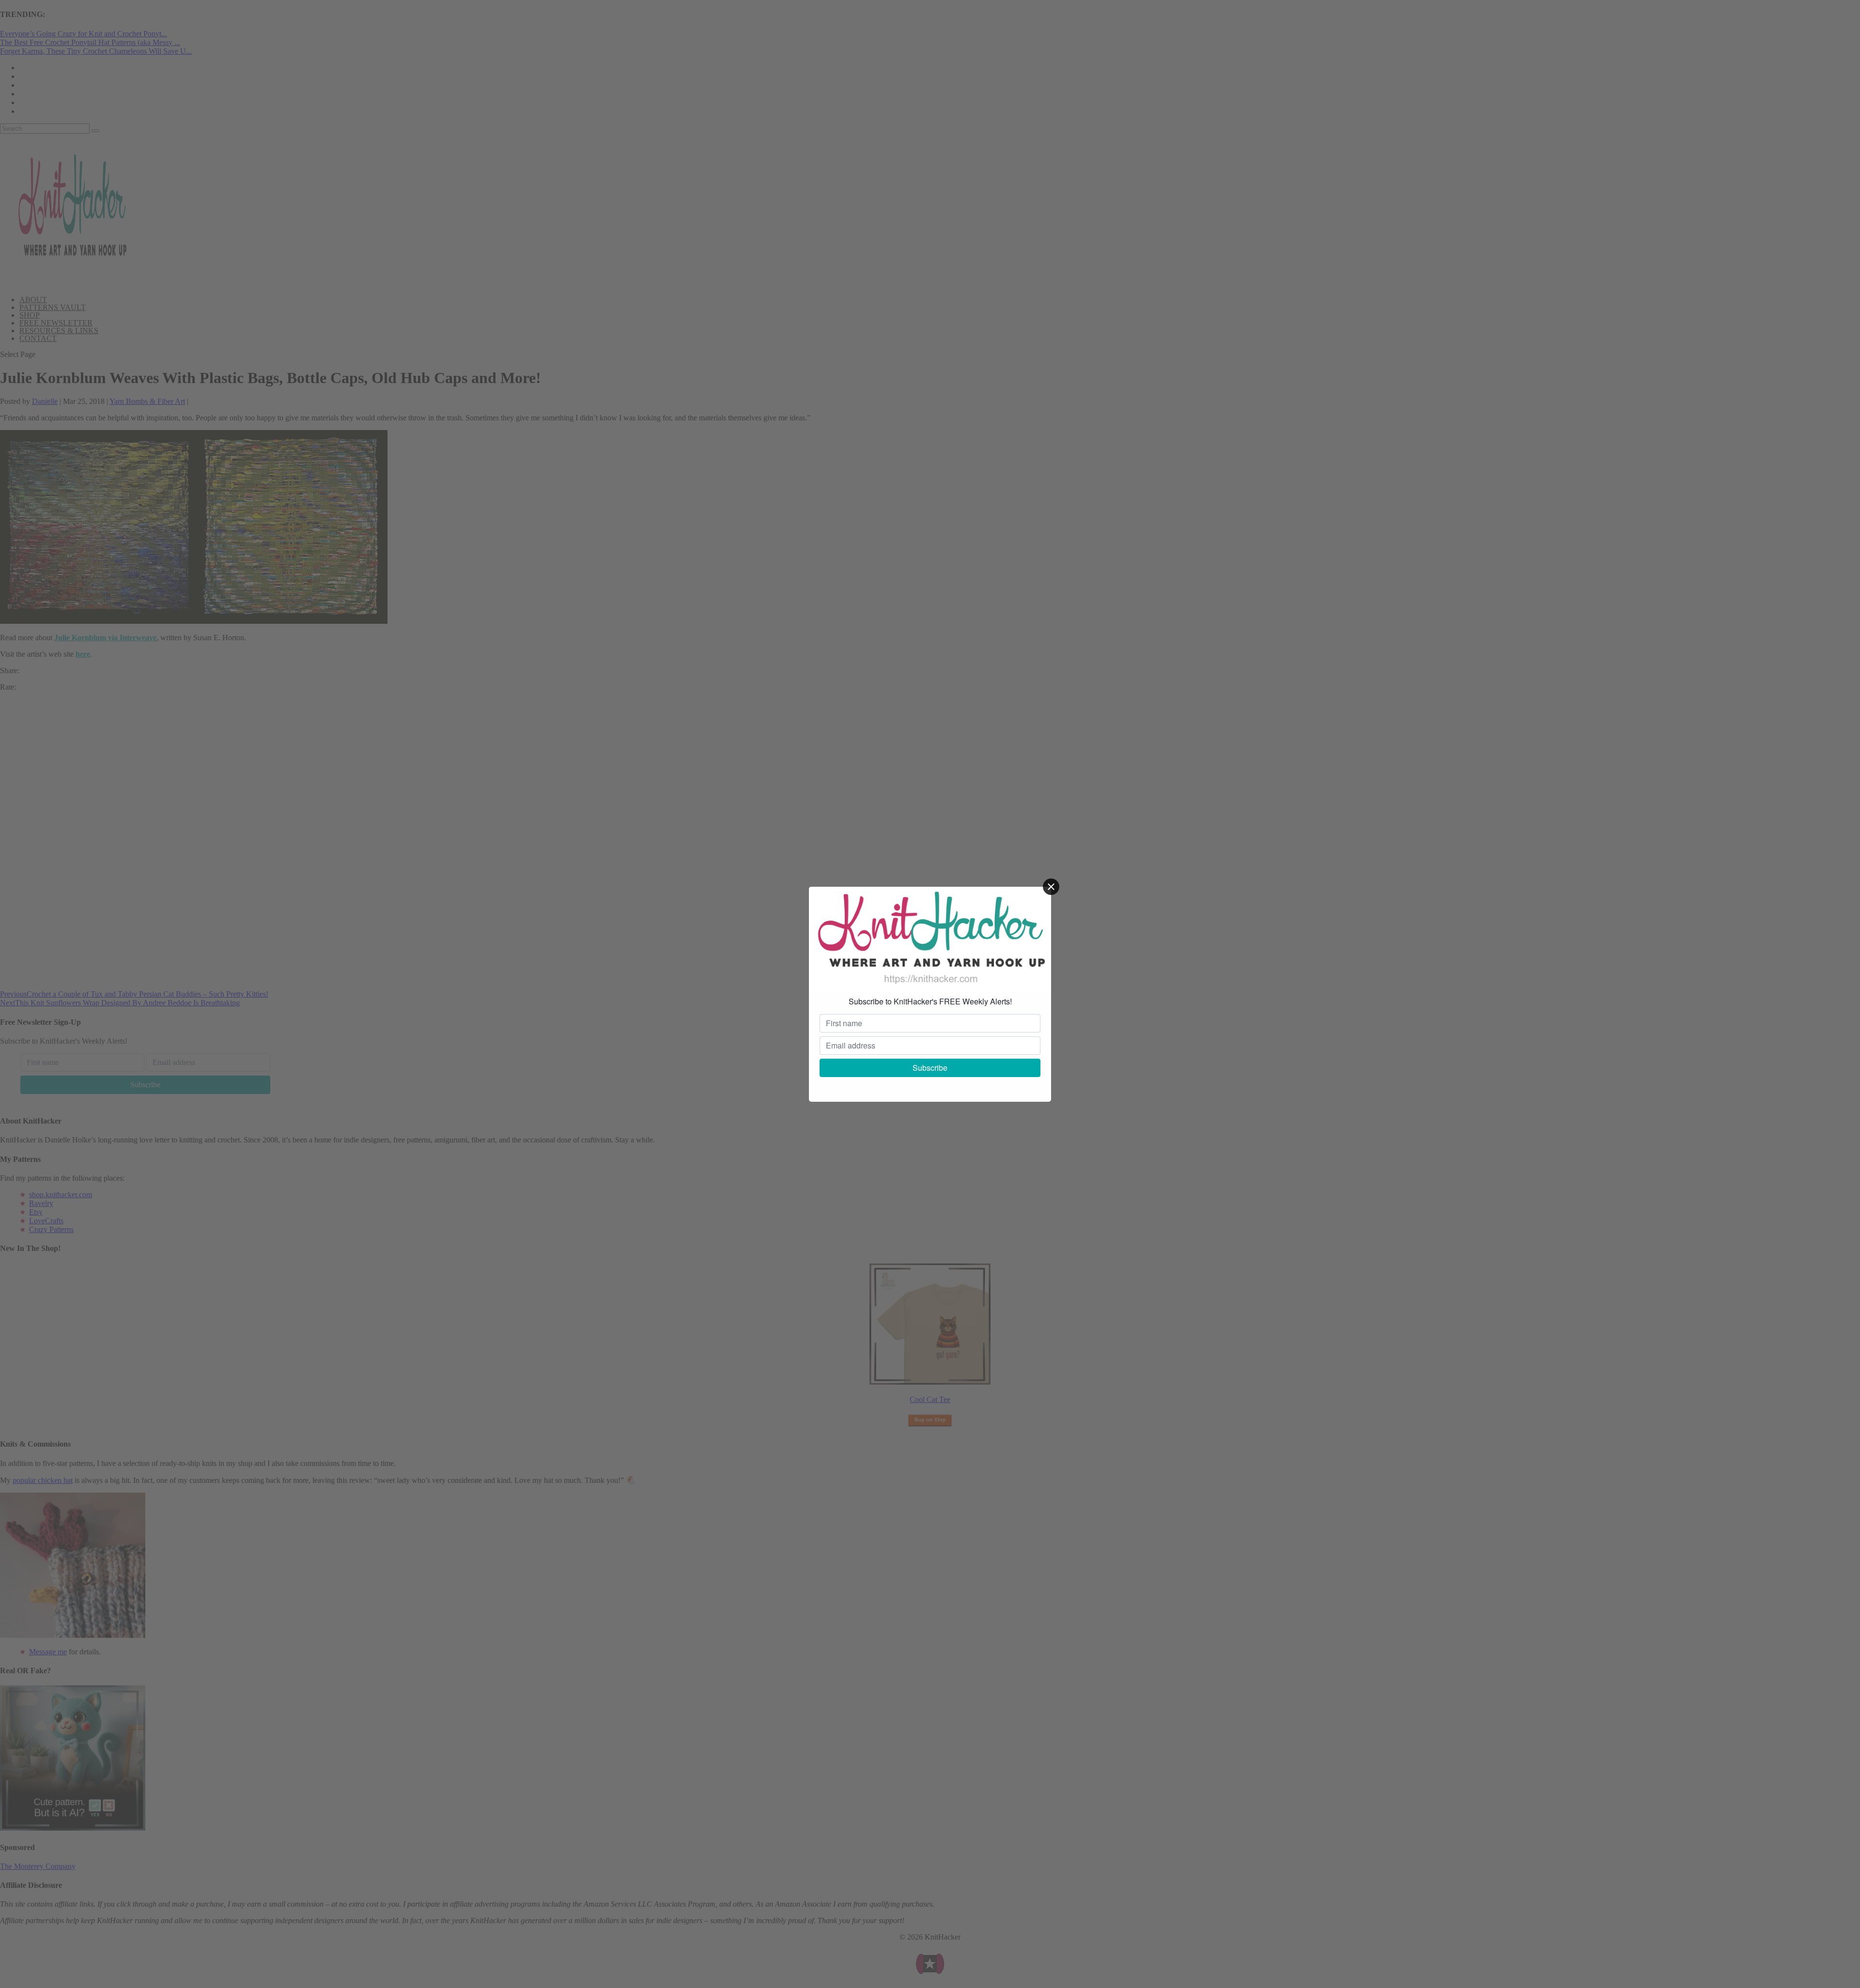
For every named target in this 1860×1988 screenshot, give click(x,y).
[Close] (1051, 887)
